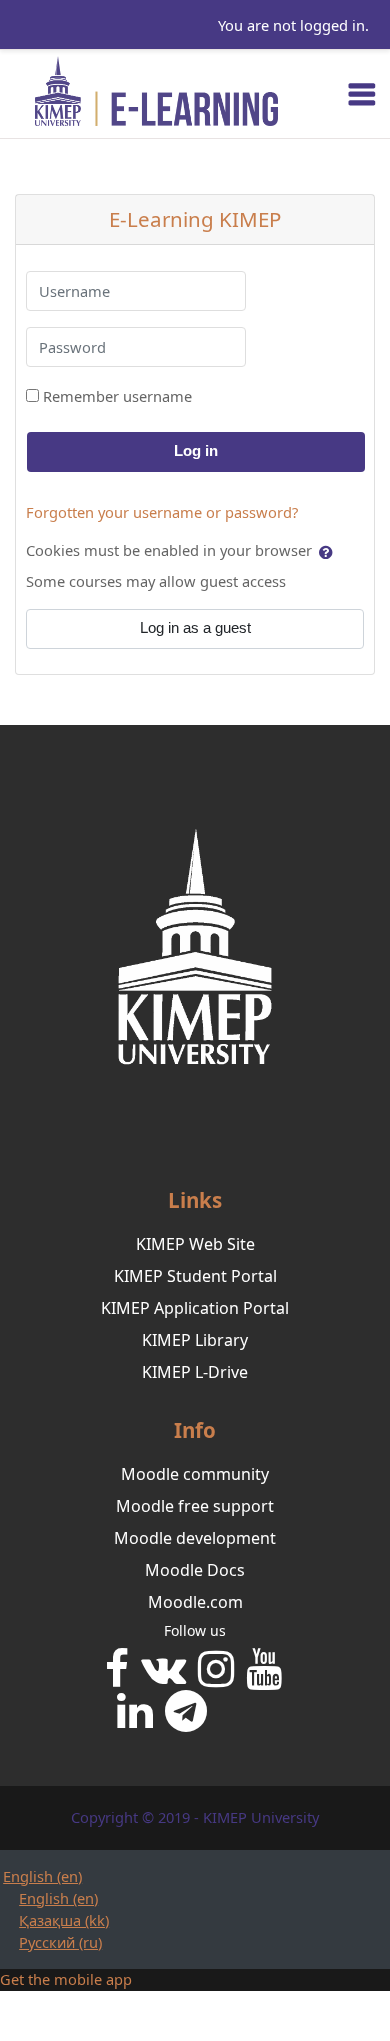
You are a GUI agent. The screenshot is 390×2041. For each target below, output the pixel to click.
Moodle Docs (195, 1570)
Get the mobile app (66, 1979)
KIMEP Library (195, 1340)
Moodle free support (195, 1506)
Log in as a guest (195, 628)
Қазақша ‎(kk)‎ (64, 1920)
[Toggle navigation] (362, 94)
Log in (196, 451)
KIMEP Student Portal (195, 1276)
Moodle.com (195, 1602)
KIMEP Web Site (195, 1244)
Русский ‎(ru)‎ (60, 1942)
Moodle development (195, 1538)
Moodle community (195, 1474)
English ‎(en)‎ (42, 1876)
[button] (327, 552)
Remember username (117, 396)
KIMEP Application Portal (195, 1308)
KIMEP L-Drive (195, 1372)
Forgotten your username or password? (162, 512)
